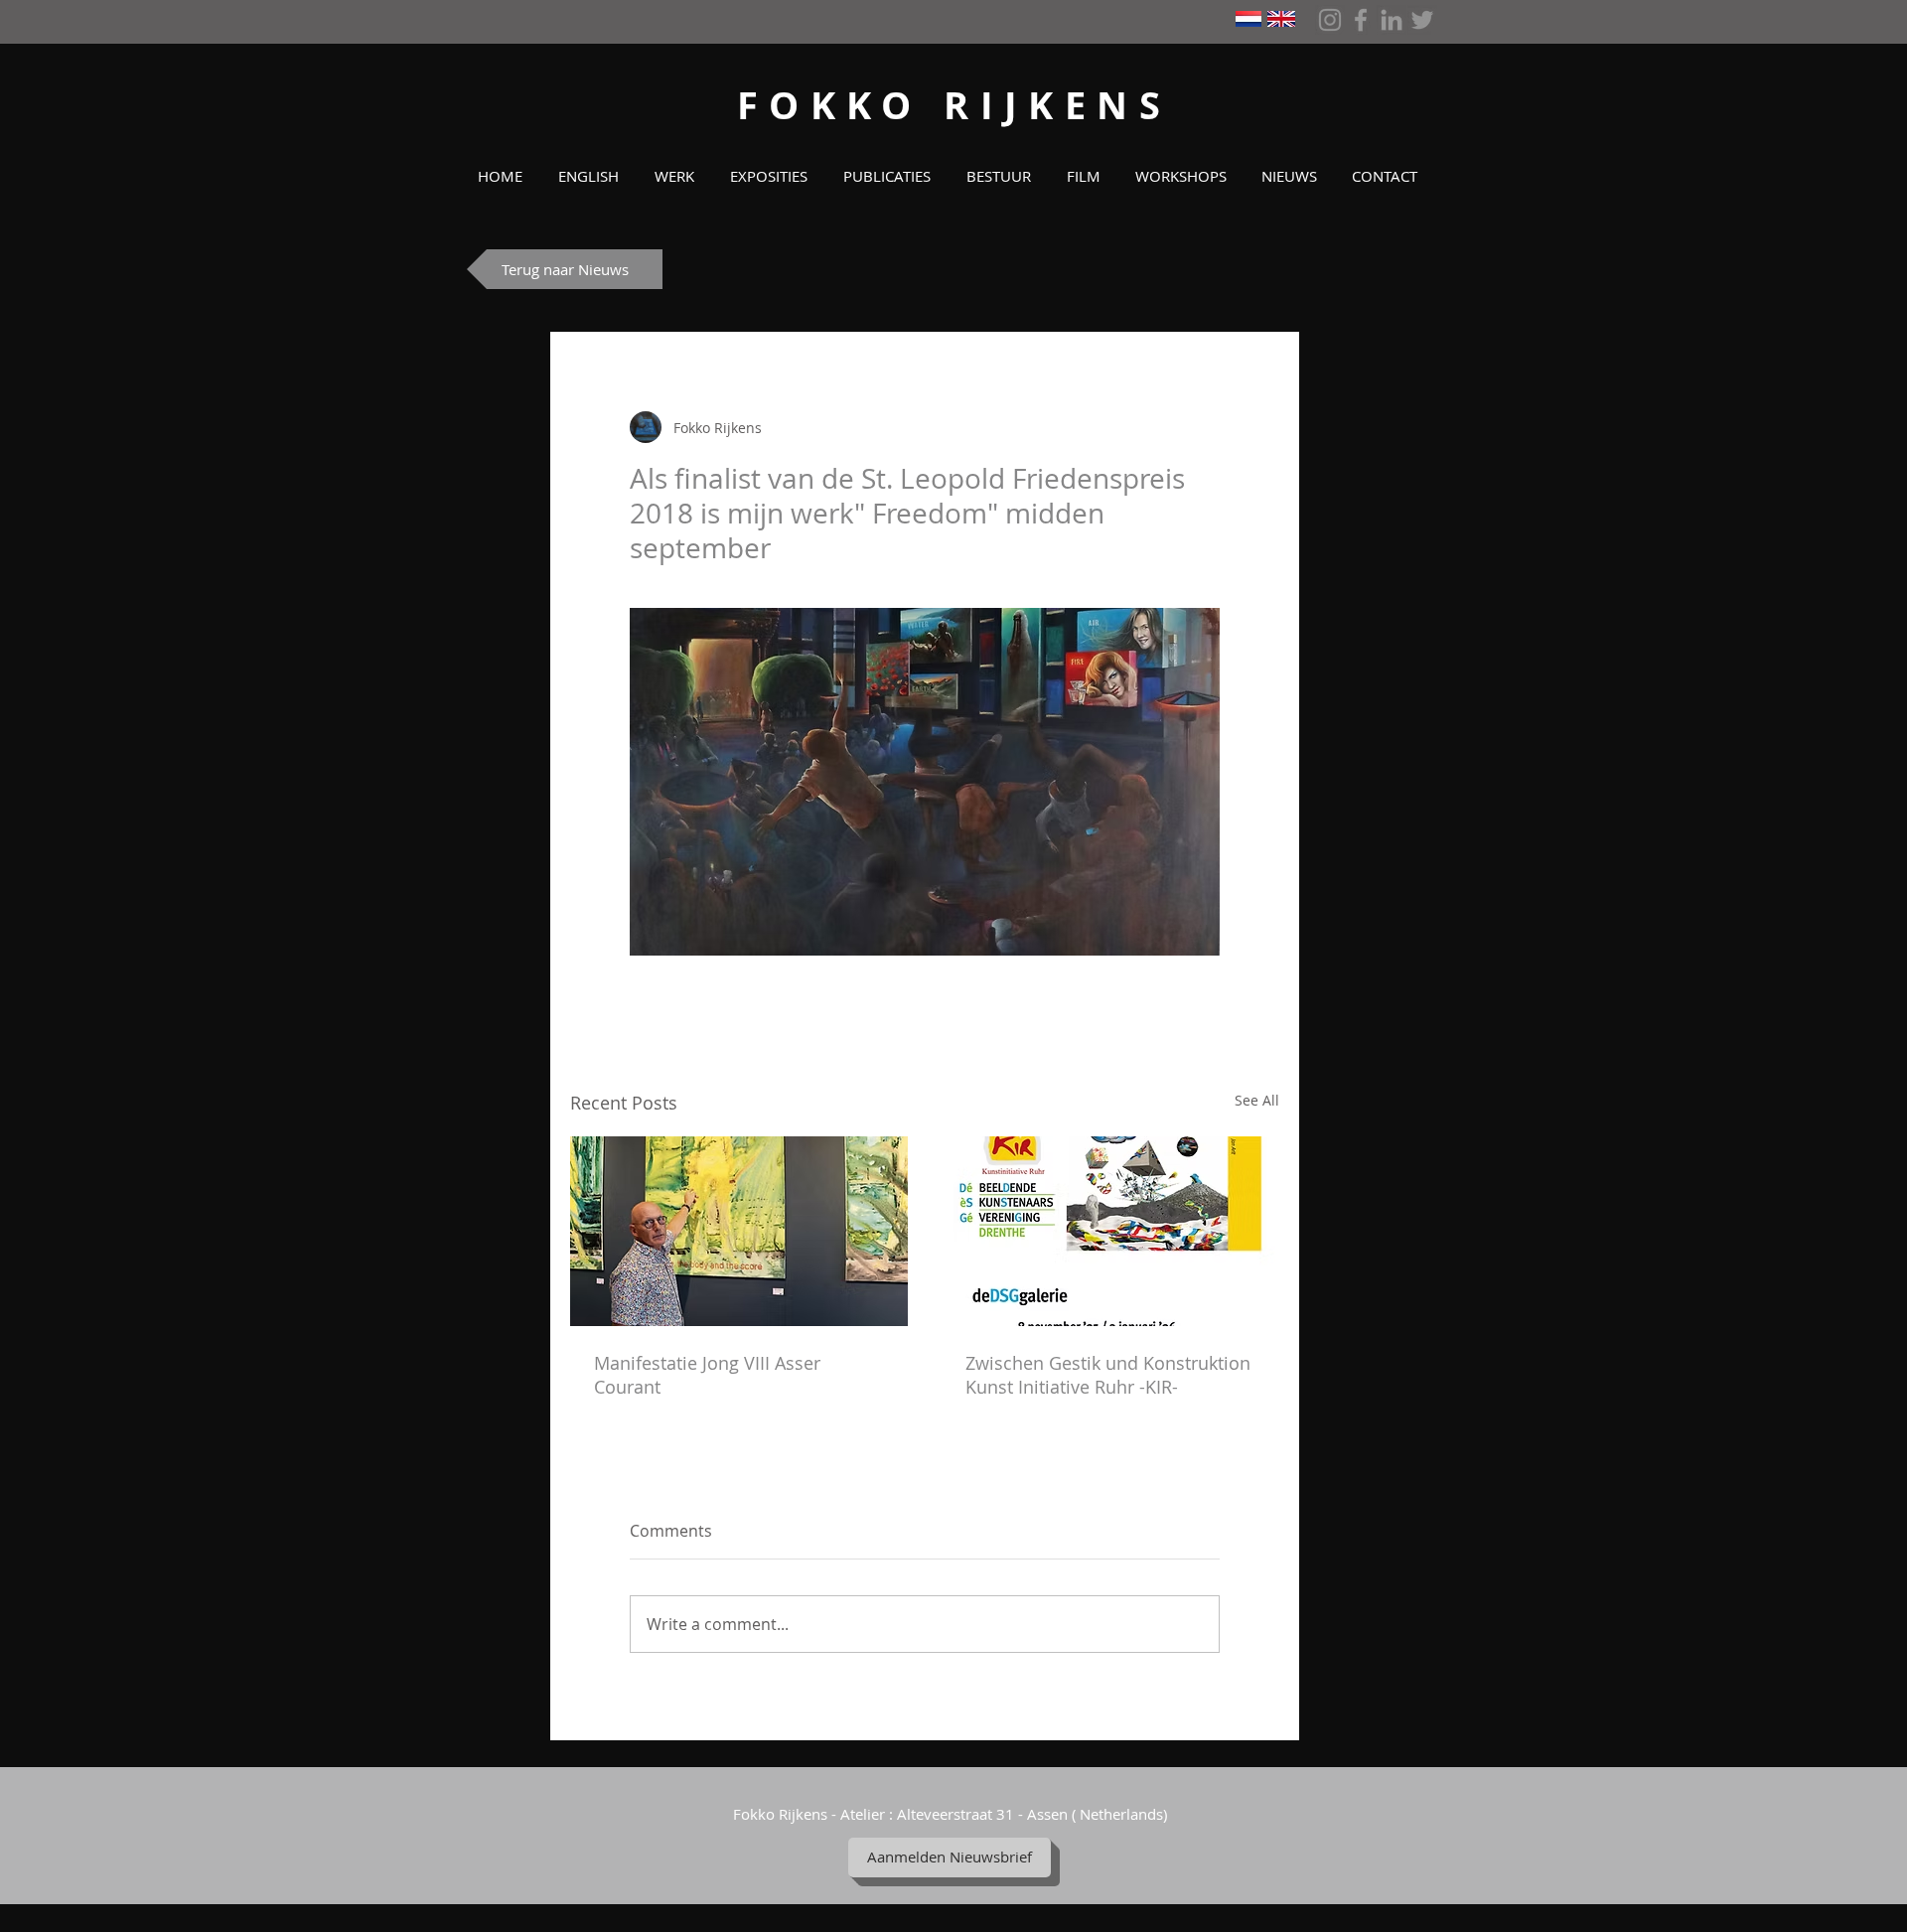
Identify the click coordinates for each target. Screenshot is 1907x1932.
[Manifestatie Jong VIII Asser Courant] (739, 1231)
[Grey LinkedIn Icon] (1392, 20)
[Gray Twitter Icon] (1422, 20)
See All (1257, 1100)
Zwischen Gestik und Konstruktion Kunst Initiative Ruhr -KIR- (1108, 1375)
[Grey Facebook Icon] (1361, 20)
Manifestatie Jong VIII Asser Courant (707, 1375)
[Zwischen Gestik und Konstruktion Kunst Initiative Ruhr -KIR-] (1110, 1231)
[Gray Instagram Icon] (1330, 20)
